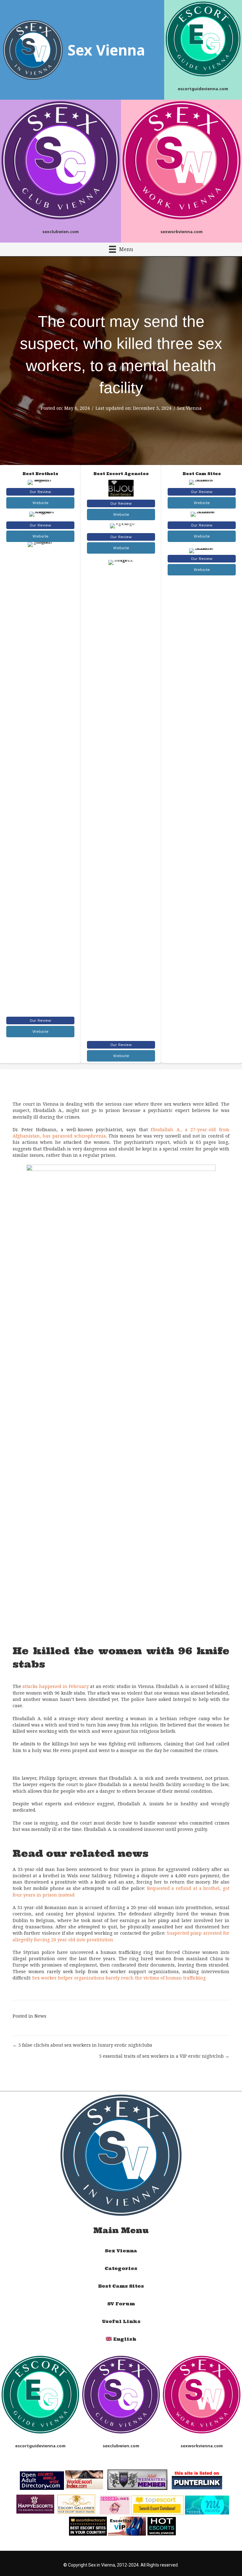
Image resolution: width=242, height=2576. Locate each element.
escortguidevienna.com (203, 89)
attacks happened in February (56, 1686)
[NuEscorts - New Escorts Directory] (207, 2504)
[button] (40, 492)
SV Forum (121, 2304)
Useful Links (121, 2321)
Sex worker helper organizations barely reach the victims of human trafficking (119, 1978)
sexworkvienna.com (181, 232)
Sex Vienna (189, 408)
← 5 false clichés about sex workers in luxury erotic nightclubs (82, 2045)
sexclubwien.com (60, 232)
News (40, 2016)
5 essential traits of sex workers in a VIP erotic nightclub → (164, 2056)
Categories (121, 2268)
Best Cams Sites (121, 2286)
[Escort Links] (115, 2504)
